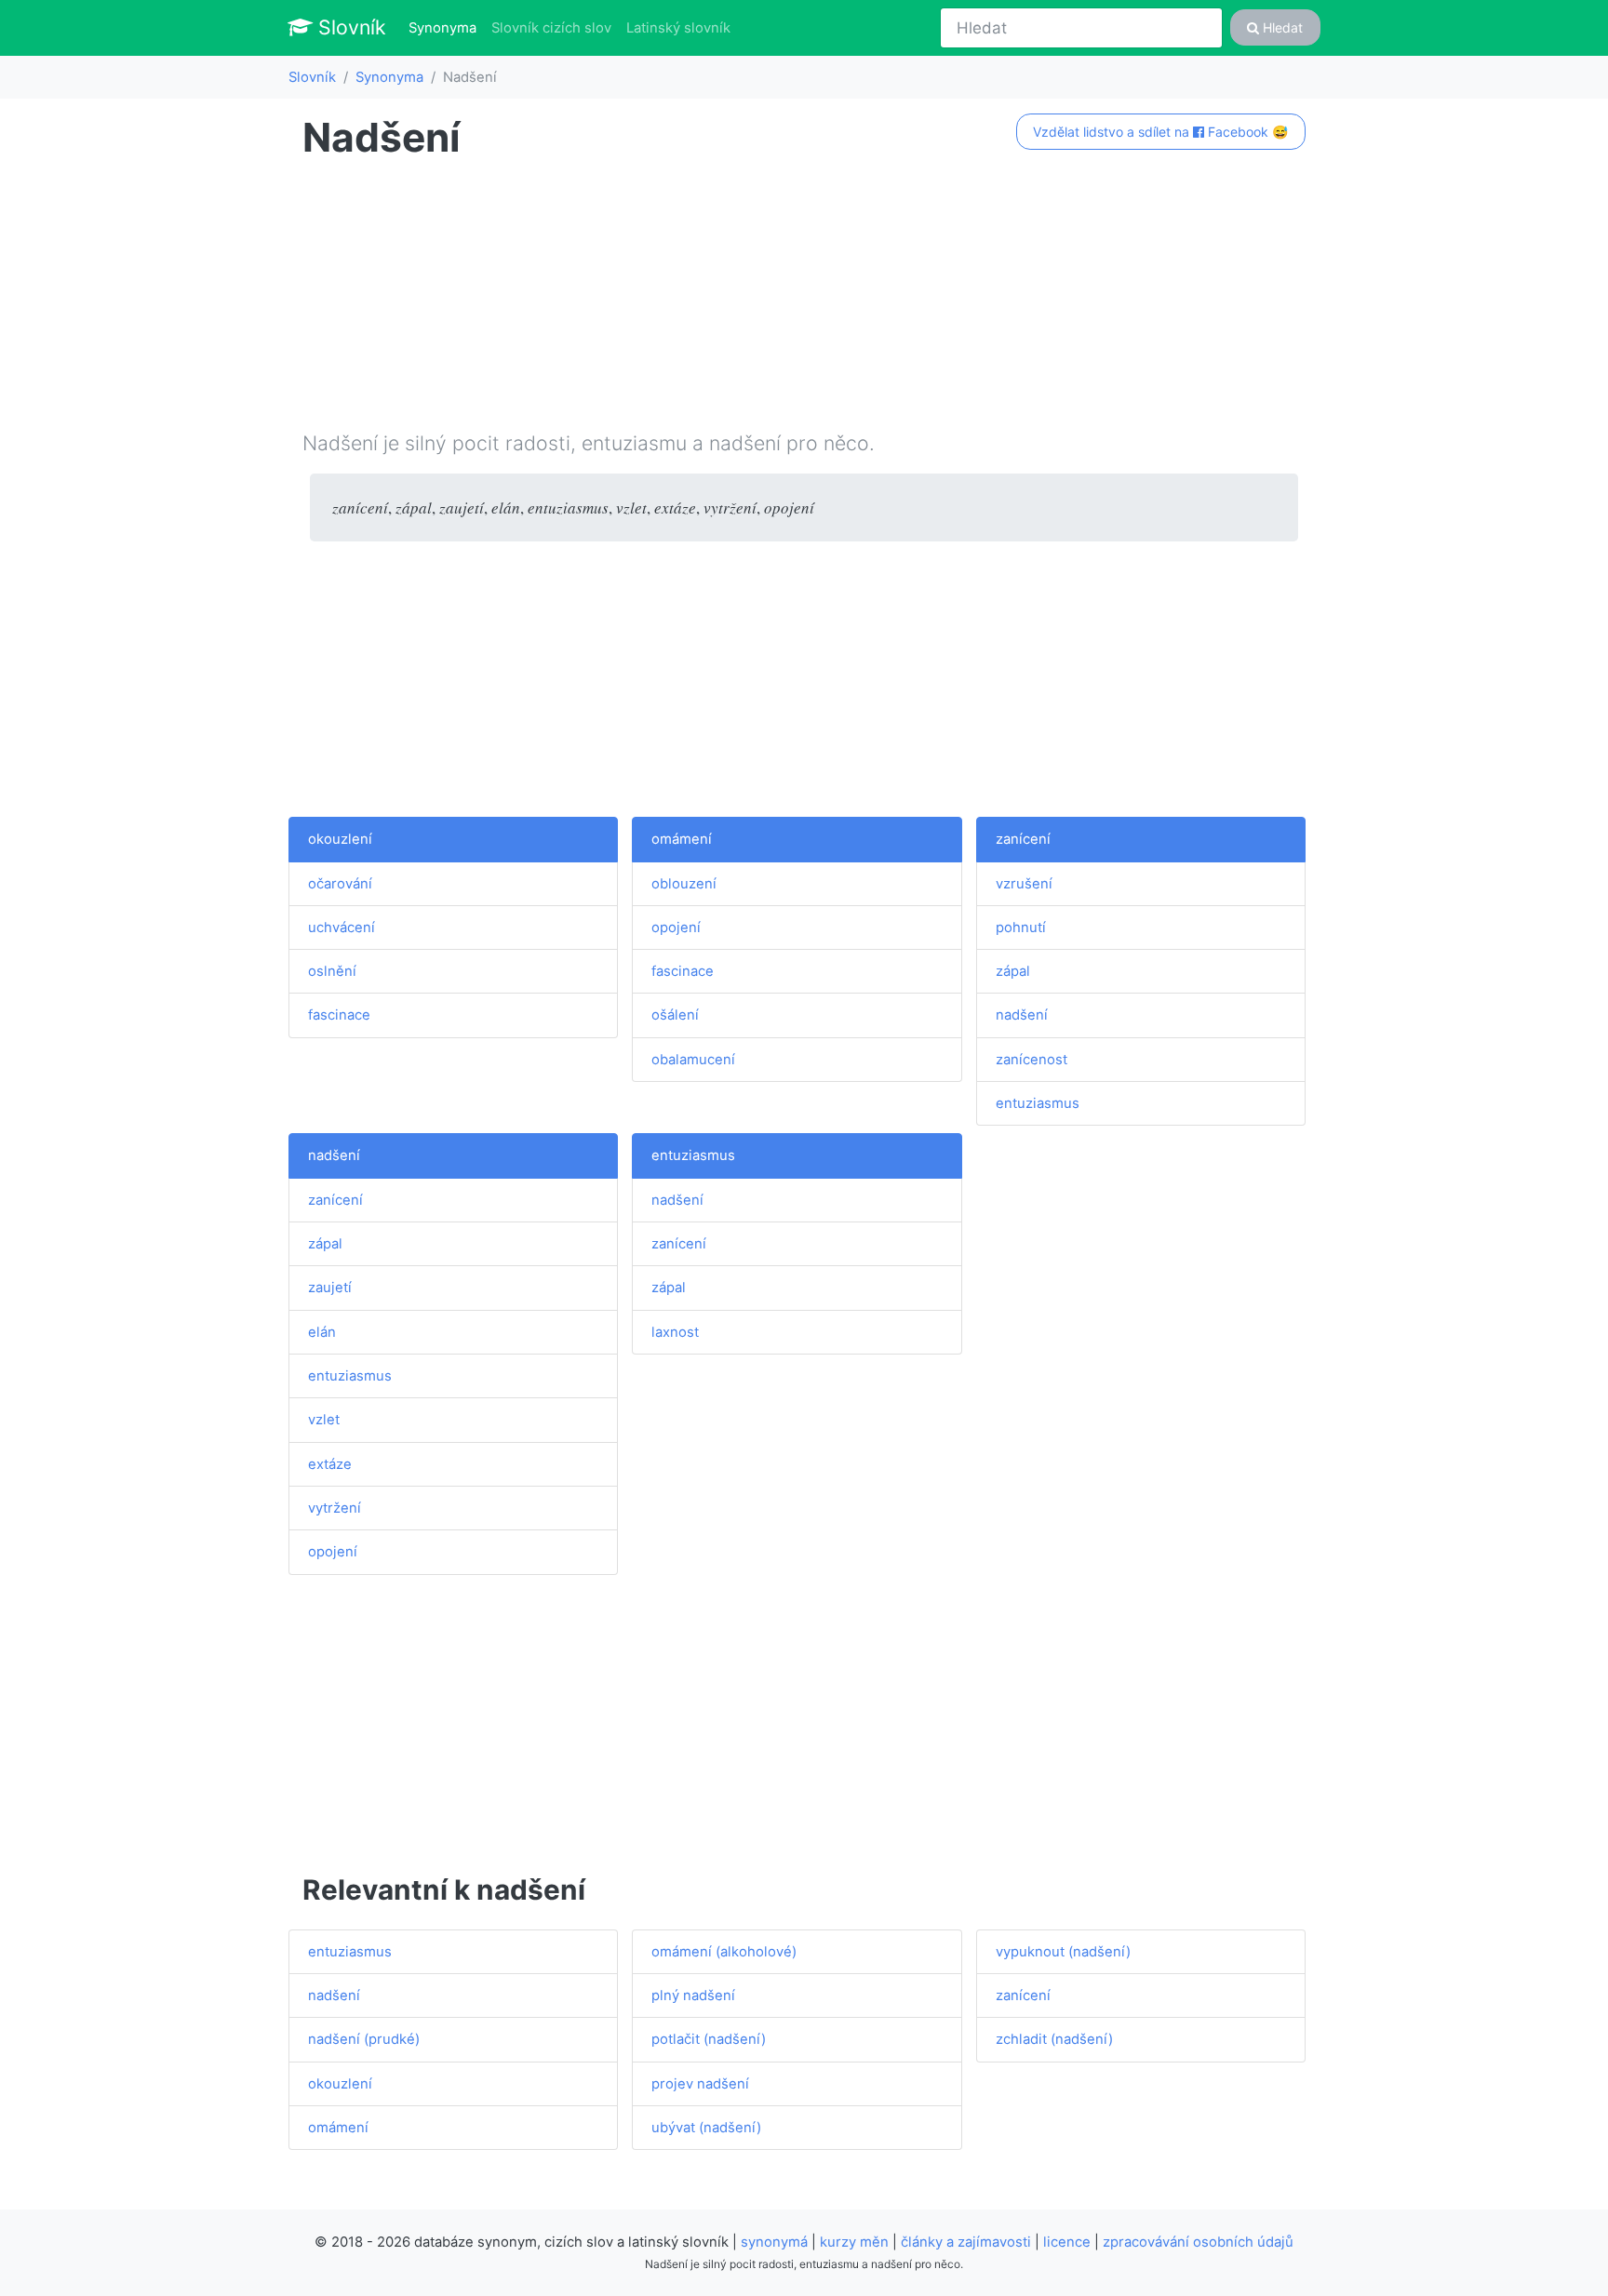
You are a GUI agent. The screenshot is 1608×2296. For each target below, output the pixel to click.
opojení (676, 928)
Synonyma (446, 27)
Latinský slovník (678, 28)
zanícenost (1032, 1060)
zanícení (1023, 839)
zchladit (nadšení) (1054, 2039)
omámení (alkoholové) (724, 1952)
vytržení (335, 1508)
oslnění (332, 971)
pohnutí (1021, 928)
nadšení (1022, 1015)
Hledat (1281, 27)
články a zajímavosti (966, 2242)
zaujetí (330, 1288)
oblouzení (684, 884)
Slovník (349, 27)
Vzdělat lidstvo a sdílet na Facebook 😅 (1160, 132)
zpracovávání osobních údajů (1198, 2242)
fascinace (339, 1015)
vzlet (324, 1420)
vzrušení (1024, 884)
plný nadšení (693, 1996)
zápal (1013, 971)
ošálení (675, 1015)
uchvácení (342, 928)
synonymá (774, 2242)
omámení (682, 839)
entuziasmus (1038, 1103)
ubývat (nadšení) (706, 2128)
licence (1067, 2242)
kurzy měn (854, 2242)
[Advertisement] (804, 299)
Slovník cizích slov (551, 28)
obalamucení (693, 1060)
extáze (330, 1464)
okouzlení (340, 839)
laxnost (675, 1332)
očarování (340, 884)
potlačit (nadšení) (709, 2039)
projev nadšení (700, 2084)
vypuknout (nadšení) (1063, 1952)
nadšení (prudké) (364, 2039)
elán (322, 1332)
